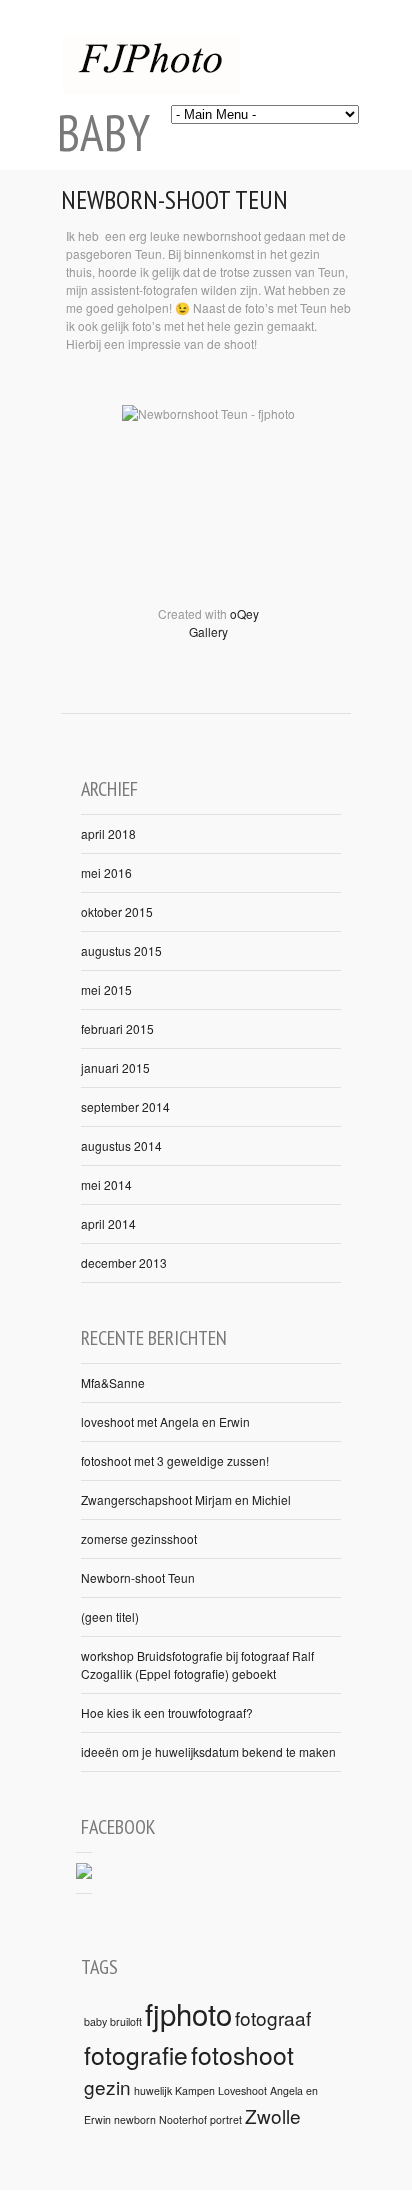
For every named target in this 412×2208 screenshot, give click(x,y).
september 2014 (125, 1106)
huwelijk (153, 2090)
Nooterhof (183, 2119)
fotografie (136, 2054)
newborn (135, 2119)
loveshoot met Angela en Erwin (165, 1421)
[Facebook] (84, 1873)
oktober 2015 (117, 911)
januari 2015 (115, 1067)
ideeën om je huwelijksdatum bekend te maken (208, 1751)
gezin (107, 2086)
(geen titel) (110, 1616)
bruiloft (126, 2021)
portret (226, 2119)
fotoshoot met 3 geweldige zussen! (175, 1460)
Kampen (195, 2090)
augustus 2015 (121, 950)
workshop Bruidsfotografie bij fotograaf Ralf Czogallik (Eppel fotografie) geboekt (197, 1664)
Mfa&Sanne (113, 1382)
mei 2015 (106, 989)
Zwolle (273, 2115)
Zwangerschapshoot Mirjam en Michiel (186, 1499)
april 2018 (108, 833)
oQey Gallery (224, 622)
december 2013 (124, 1262)
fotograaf (273, 2017)
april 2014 (108, 1223)
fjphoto (188, 2013)
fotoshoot (242, 2054)
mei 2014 (106, 1184)
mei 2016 (106, 872)
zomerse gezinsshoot (139, 1538)
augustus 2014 (121, 1145)
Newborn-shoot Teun (174, 199)
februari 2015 (117, 1028)
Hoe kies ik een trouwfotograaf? (167, 1712)
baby (95, 2021)
